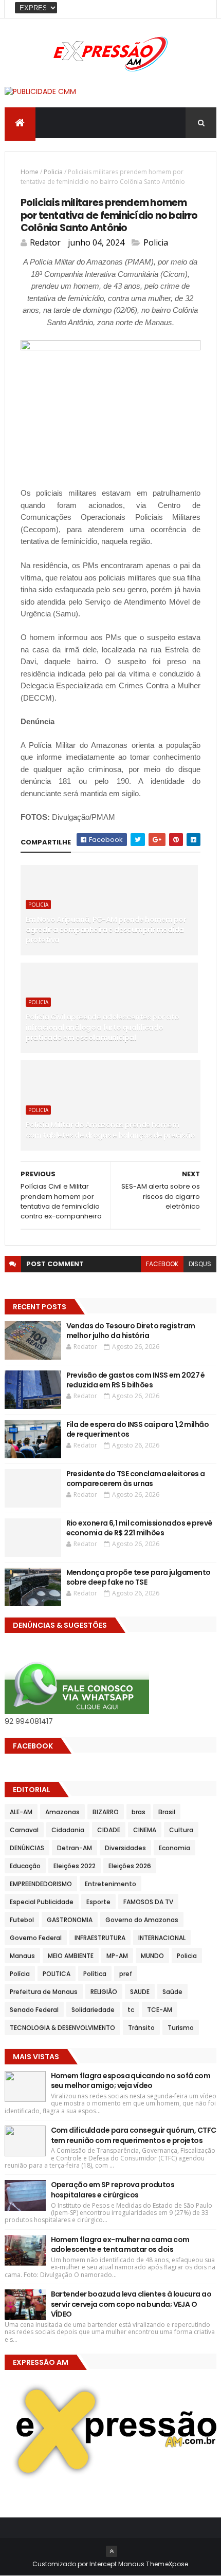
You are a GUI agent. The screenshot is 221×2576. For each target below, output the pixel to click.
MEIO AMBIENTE (71, 1956)
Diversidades (125, 1848)
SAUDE (140, 1992)
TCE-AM (160, 2010)
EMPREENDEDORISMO (41, 1884)
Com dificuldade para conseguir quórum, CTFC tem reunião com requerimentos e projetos (134, 2135)
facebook (162, 1264)
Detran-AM (75, 1848)
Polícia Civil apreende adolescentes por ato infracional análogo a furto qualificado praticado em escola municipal (103, 1027)
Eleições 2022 (75, 1866)
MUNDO (152, 1956)
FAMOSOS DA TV (148, 1902)
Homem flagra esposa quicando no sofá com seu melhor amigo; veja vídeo (131, 2081)
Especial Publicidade (42, 1902)
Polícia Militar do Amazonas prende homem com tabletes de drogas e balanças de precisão (110, 1130)
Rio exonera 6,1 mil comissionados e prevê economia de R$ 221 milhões (140, 1528)
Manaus (22, 1956)
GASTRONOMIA (70, 1920)
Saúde (172, 1992)
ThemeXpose (167, 2564)
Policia (53, 172)
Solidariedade (93, 2010)
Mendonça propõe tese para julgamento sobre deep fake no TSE (139, 1577)
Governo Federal (36, 1938)
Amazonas (62, 1812)
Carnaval (24, 1830)
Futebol (22, 1920)
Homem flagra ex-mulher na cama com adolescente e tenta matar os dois (120, 2245)
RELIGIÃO (104, 1992)
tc (131, 2010)
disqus (200, 1264)
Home (30, 172)
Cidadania (68, 1830)
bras (139, 1812)
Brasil (167, 1812)
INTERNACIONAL (162, 1938)
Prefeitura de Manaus (44, 1992)
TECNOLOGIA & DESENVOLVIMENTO (62, 2028)
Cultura (181, 1830)
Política (95, 1974)
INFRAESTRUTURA (100, 1938)
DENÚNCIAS (27, 1848)
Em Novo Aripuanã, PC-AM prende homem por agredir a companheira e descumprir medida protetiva (106, 929)
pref (126, 1974)
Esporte (98, 1902)
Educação (25, 1866)
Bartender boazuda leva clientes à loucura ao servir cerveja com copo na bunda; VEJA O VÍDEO (131, 2304)
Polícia (20, 1974)
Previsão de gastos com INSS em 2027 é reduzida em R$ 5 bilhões (136, 1380)
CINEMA (145, 1830)
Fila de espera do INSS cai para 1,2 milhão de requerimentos (137, 1430)
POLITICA (57, 1974)
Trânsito (141, 2028)
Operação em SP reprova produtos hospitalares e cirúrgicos (113, 2190)
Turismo (181, 2028)
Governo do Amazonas (142, 1920)
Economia (174, 1848)
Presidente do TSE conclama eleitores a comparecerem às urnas (136, 1479)
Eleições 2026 (130, 1866)
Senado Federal (34, 2010)
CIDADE (109, 1830)
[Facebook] (200, 9)
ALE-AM (21, 1812)
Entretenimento (110, 1884)
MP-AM (117, 1956)
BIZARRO (106, 1812)
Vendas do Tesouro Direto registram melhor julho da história (131, 1331)
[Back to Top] (112, 2551)
